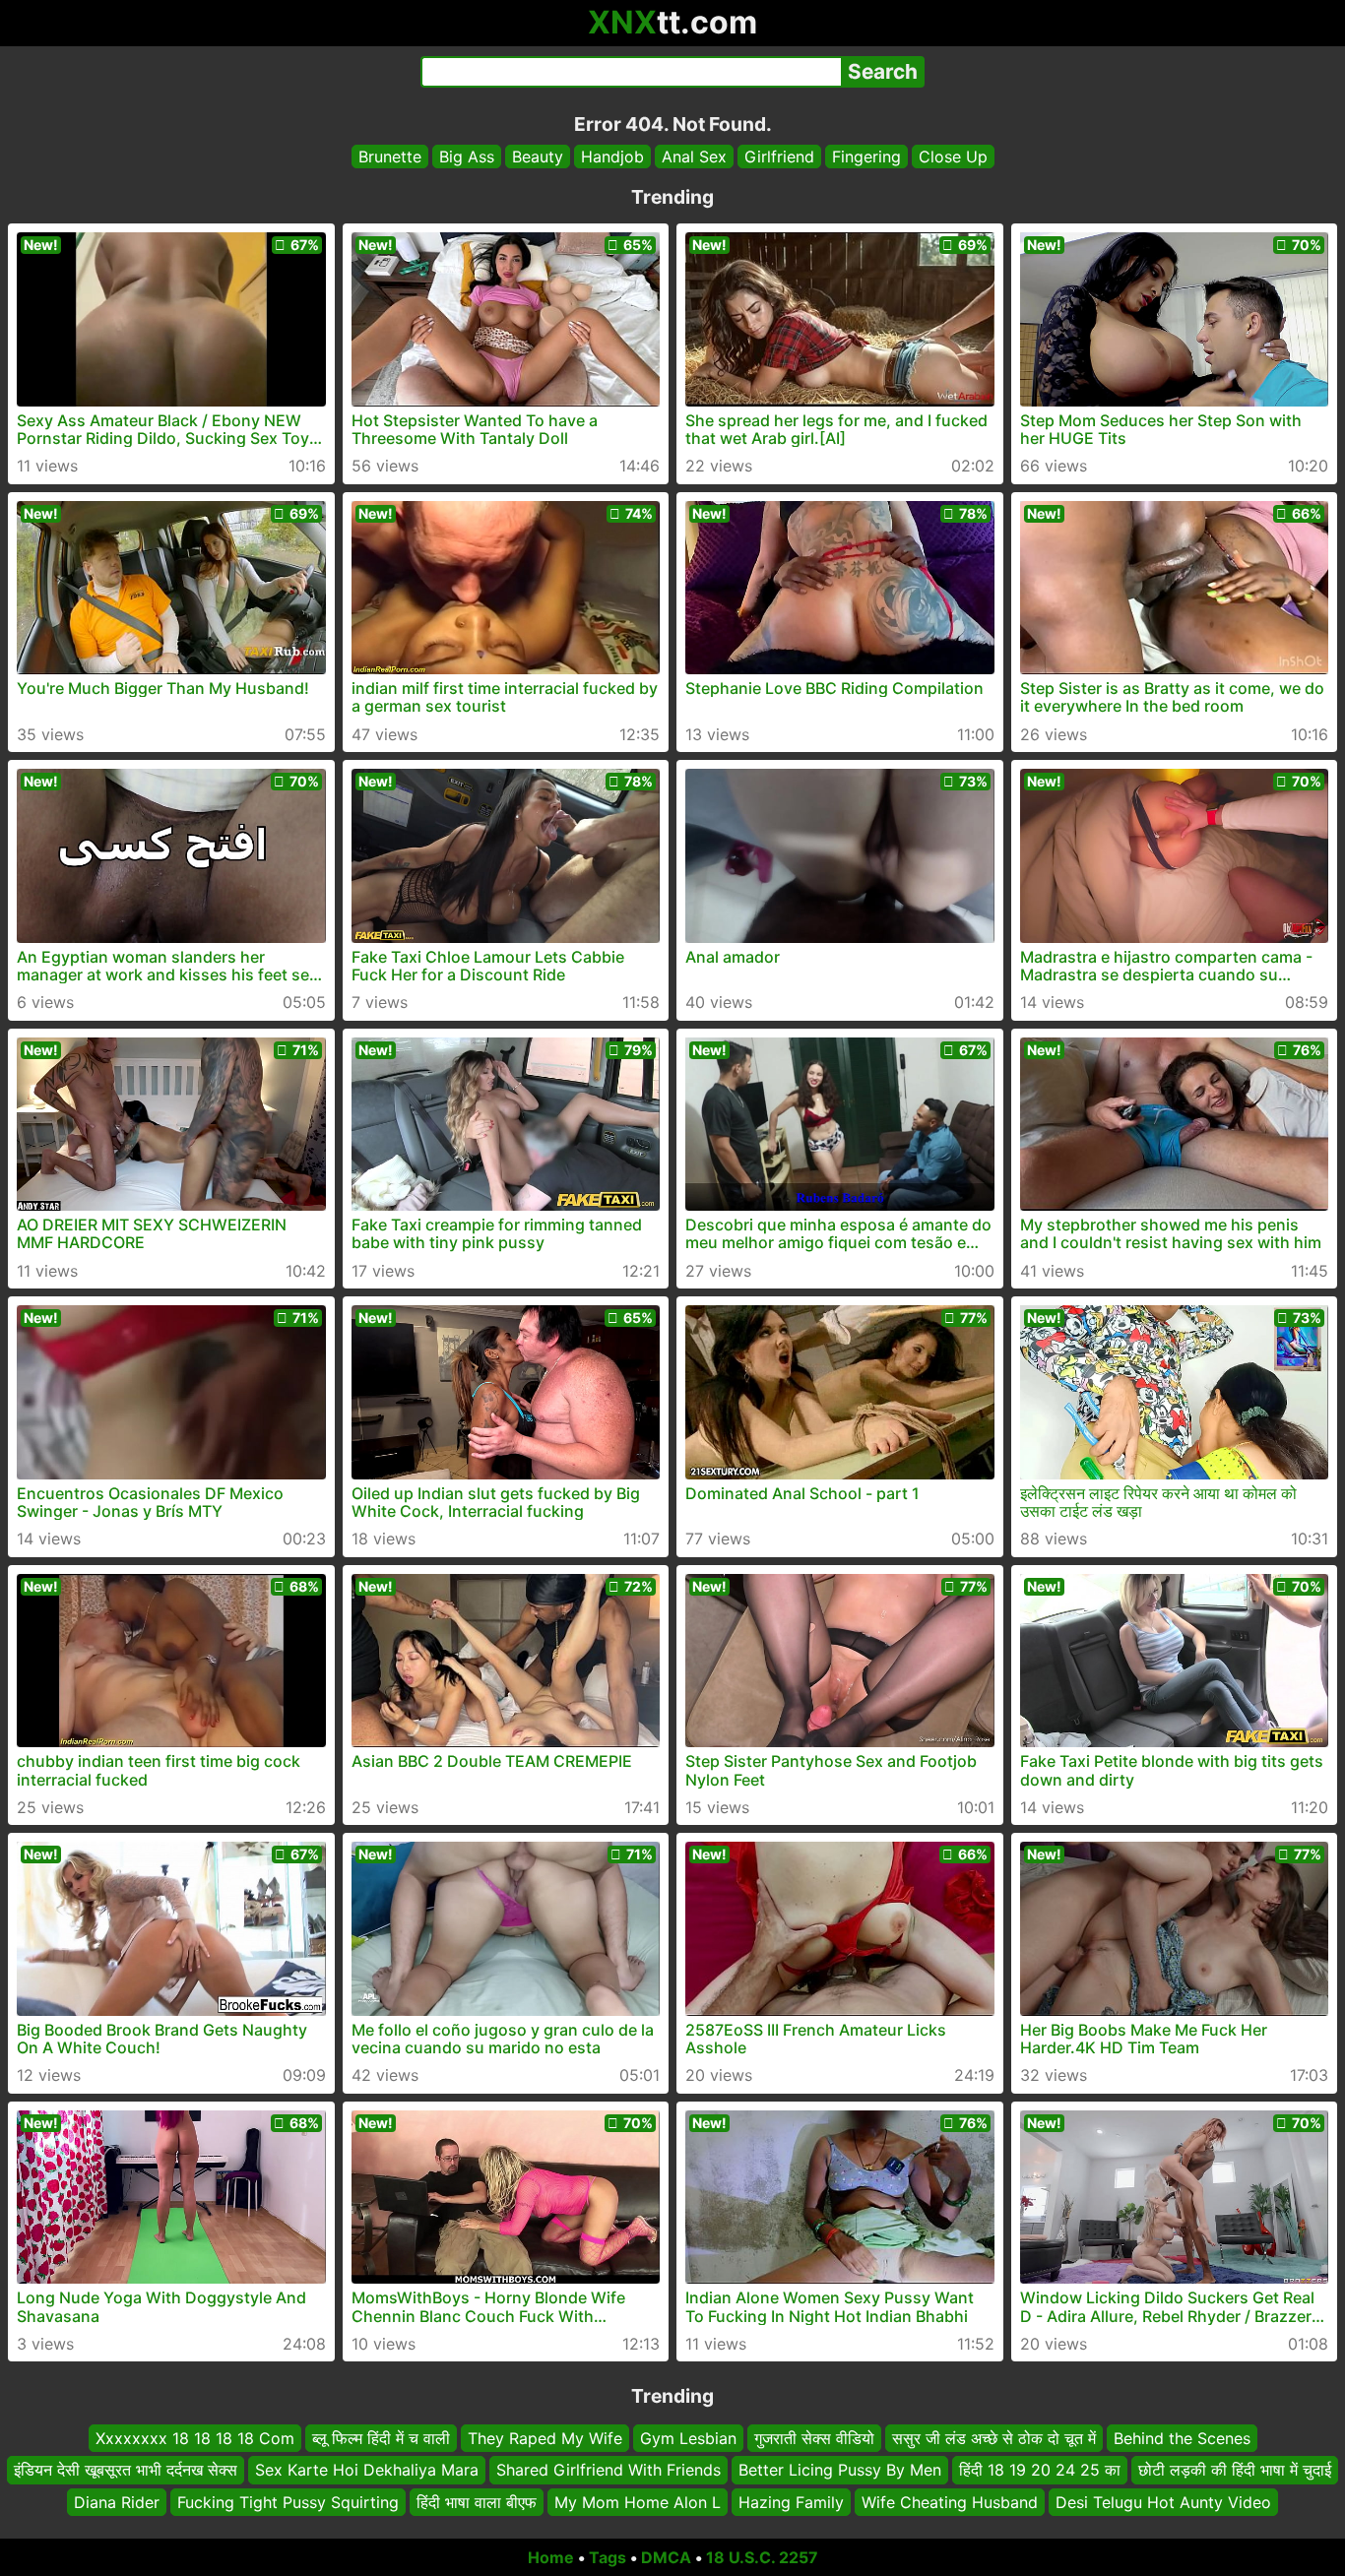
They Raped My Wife (545, 2438)
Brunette (390, 157)
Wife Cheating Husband (950, 2502)
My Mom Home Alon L (638, 2502)
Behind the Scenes (1182, 2438)
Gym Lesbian (688, 2438)
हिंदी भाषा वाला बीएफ (477, 2502)
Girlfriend (779, 157)
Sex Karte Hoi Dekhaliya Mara (367, 2471)
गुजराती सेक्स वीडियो (814, 2438)
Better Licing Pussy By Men (840, 2471)
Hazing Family (791, 2502)
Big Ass (467, 157)
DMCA (666, 2557)
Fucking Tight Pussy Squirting (288, 2502)
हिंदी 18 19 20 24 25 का (1040, 2471)
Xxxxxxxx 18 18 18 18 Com (195, 2438)
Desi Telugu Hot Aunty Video (1163, 2502)
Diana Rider (117, 2502)
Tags (608, 2557)
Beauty (538, 157)
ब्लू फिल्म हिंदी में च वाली (381, 2438)
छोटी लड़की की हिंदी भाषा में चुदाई (1235, 2471)
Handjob (612, 157)
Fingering (866, 157)
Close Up (953, 157)
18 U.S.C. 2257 (762, 2557)
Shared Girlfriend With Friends (608, 2471)
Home (551, 2557)
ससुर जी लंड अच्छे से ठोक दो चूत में (994, 2438)
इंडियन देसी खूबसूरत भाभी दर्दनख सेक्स (126, 2471)
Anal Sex (694, 157)
